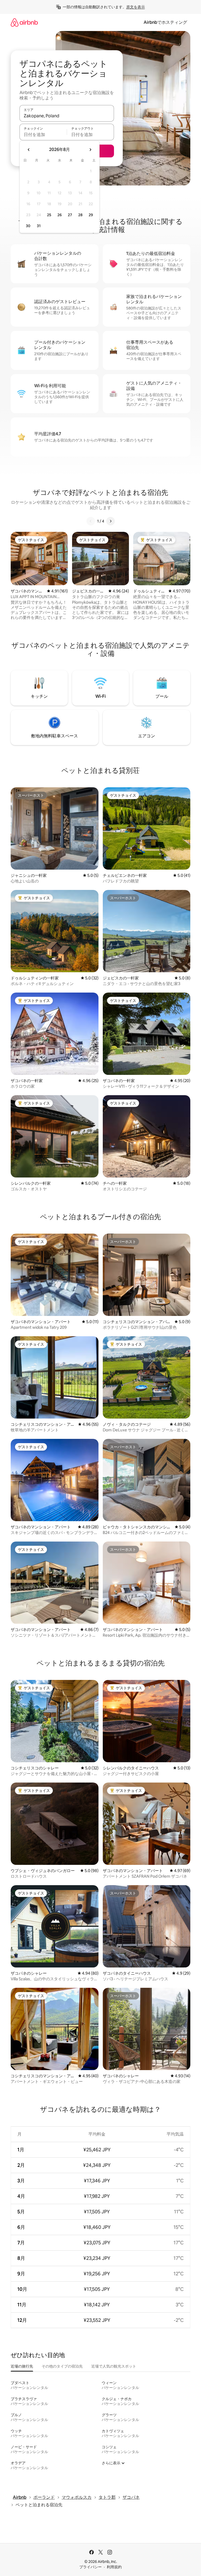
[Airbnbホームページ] (24, 22)
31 (39, 226)
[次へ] (111, 521)
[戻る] (91, 521)
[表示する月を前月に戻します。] (29, 150)
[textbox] (43, 134)
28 (80, 215)
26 (60, 215)
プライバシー (90, 2567)
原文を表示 (136, 7)
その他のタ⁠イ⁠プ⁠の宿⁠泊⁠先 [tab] (62, 2366)
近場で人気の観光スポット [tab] (114, 2366)
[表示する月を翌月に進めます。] (90, 150)
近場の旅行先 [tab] (22, 2366)
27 (70, 215)
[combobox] (67, 116)
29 (91, 215)
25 (49, 215)
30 (28, 226)
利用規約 (114, 2567)
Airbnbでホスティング (165, 22)
